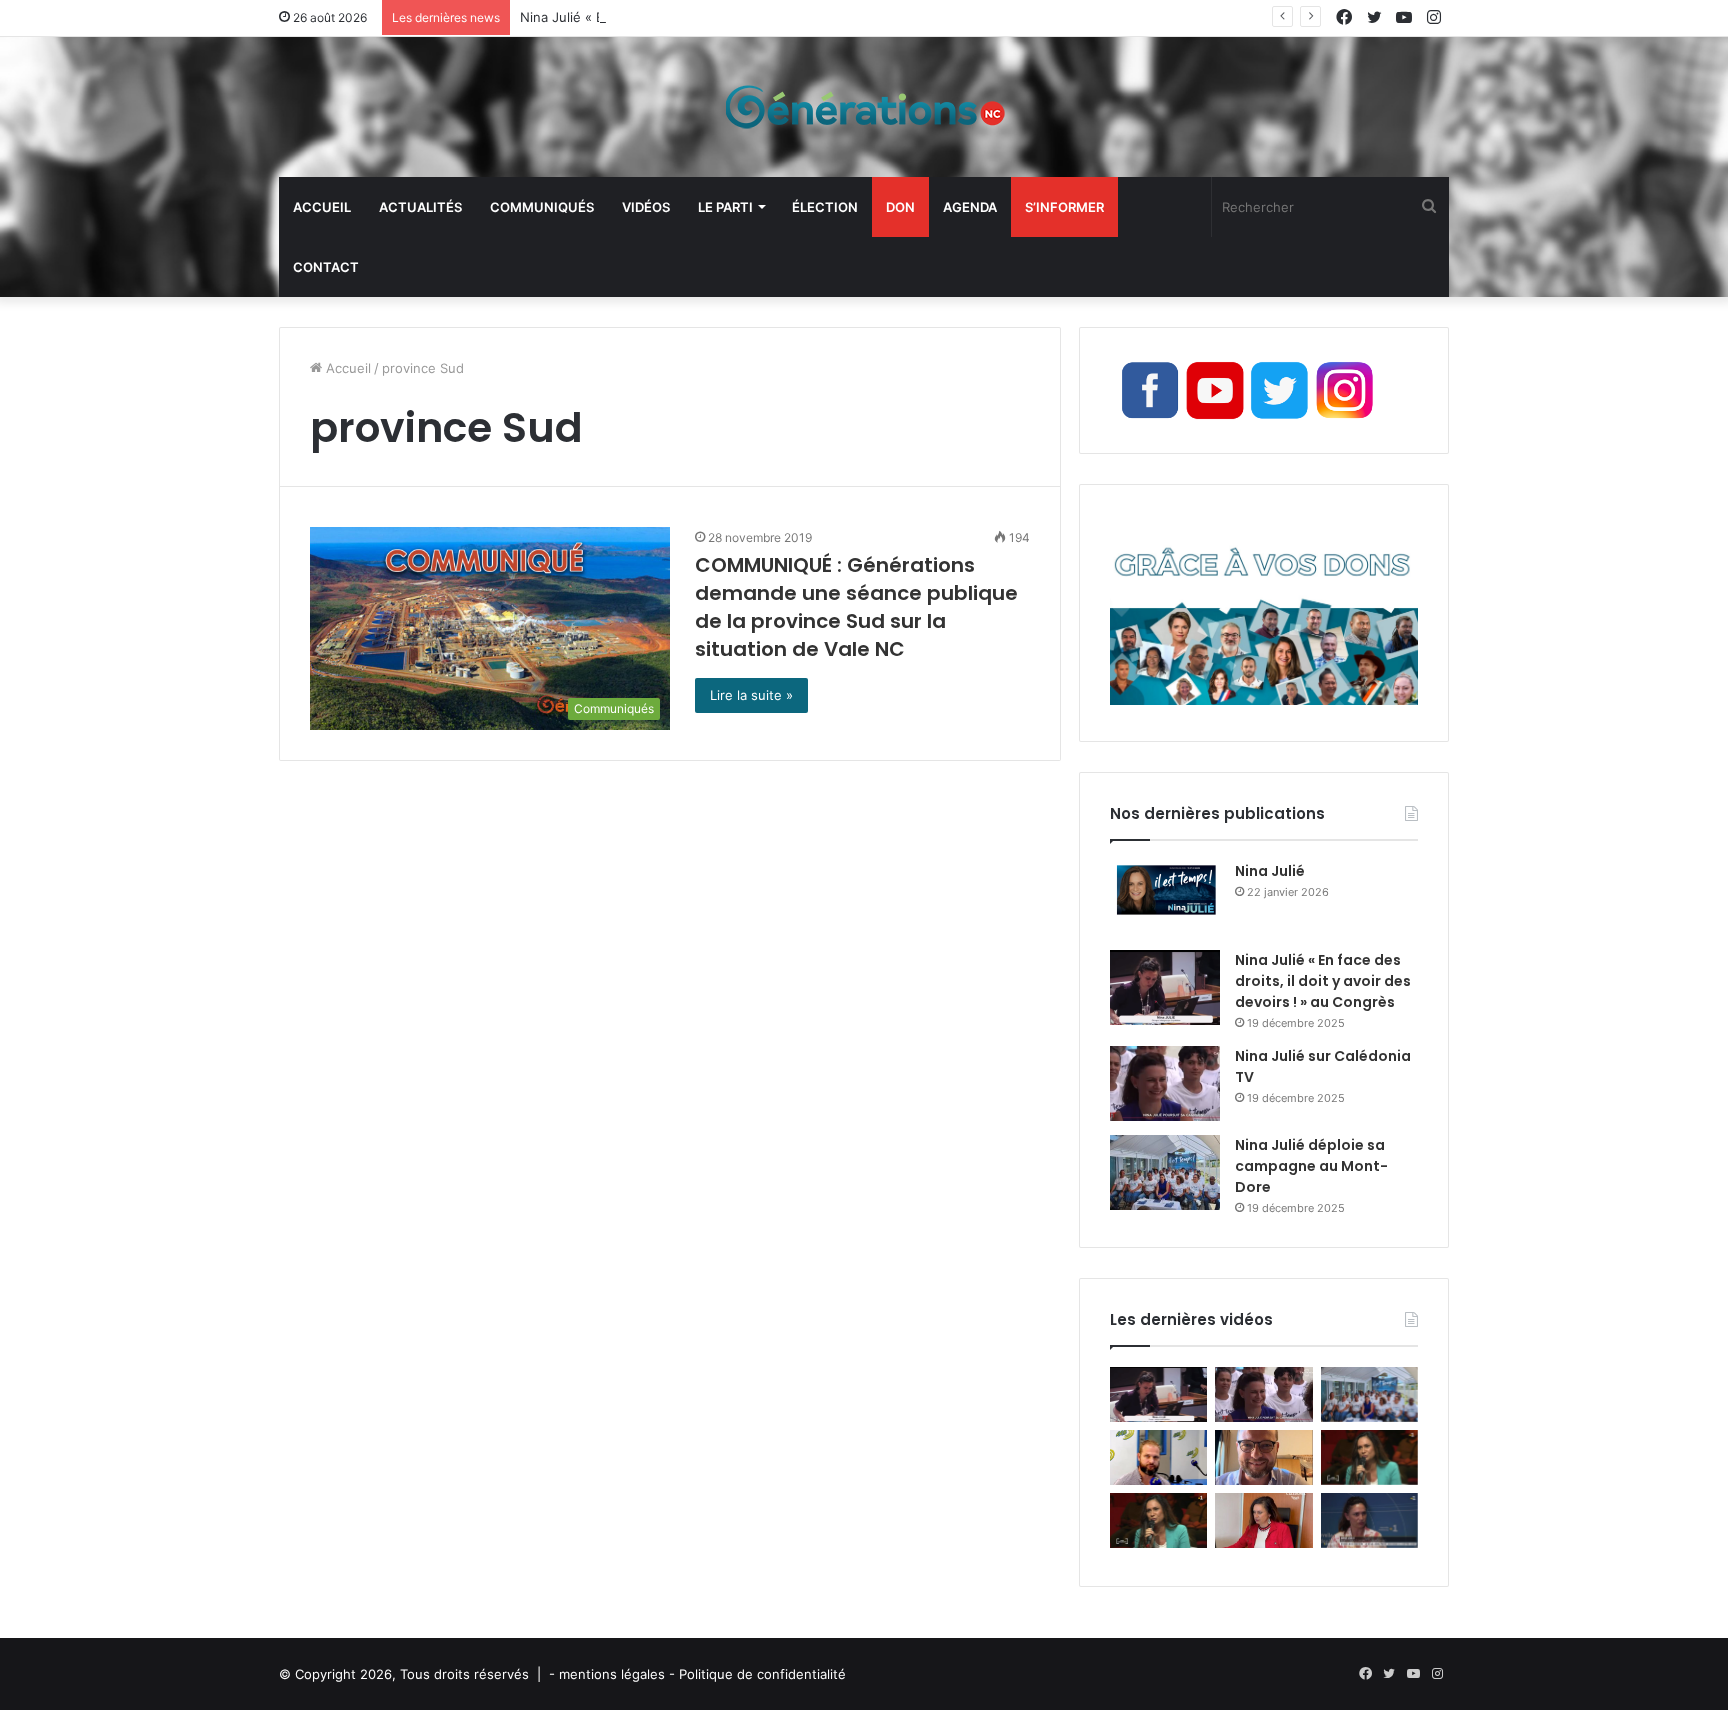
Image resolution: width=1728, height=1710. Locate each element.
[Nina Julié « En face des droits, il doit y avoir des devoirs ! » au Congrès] (1165, 987)
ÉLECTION (825, 207)
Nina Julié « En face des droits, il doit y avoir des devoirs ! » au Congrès (744, 17)
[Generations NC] (864, 107)
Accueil (322, 207)
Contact (326, 267)
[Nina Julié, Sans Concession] (1158, 1520)
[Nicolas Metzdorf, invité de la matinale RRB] (1158, 1457)
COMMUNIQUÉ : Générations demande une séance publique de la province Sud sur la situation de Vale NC (856, 607)
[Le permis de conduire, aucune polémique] (1263, 1520)
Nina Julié (1270, 871)
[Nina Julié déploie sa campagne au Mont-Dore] (1165, 1172)
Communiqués (542, 207)
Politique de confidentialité (762, 1674)
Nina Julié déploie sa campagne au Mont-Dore (1311, 1166)
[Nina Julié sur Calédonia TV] (1165, 1083)
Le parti (725, 207)
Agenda (970, 207)
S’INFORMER (1064, 207)
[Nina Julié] (1165, 898)
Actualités (420, 207)
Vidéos (646, 207)
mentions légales (612, 1674)
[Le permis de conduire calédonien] (1369, 1520)
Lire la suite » (751, 695)
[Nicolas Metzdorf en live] (1263, 1457)
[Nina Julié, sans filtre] (1369, 1457)
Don (900, 207)
